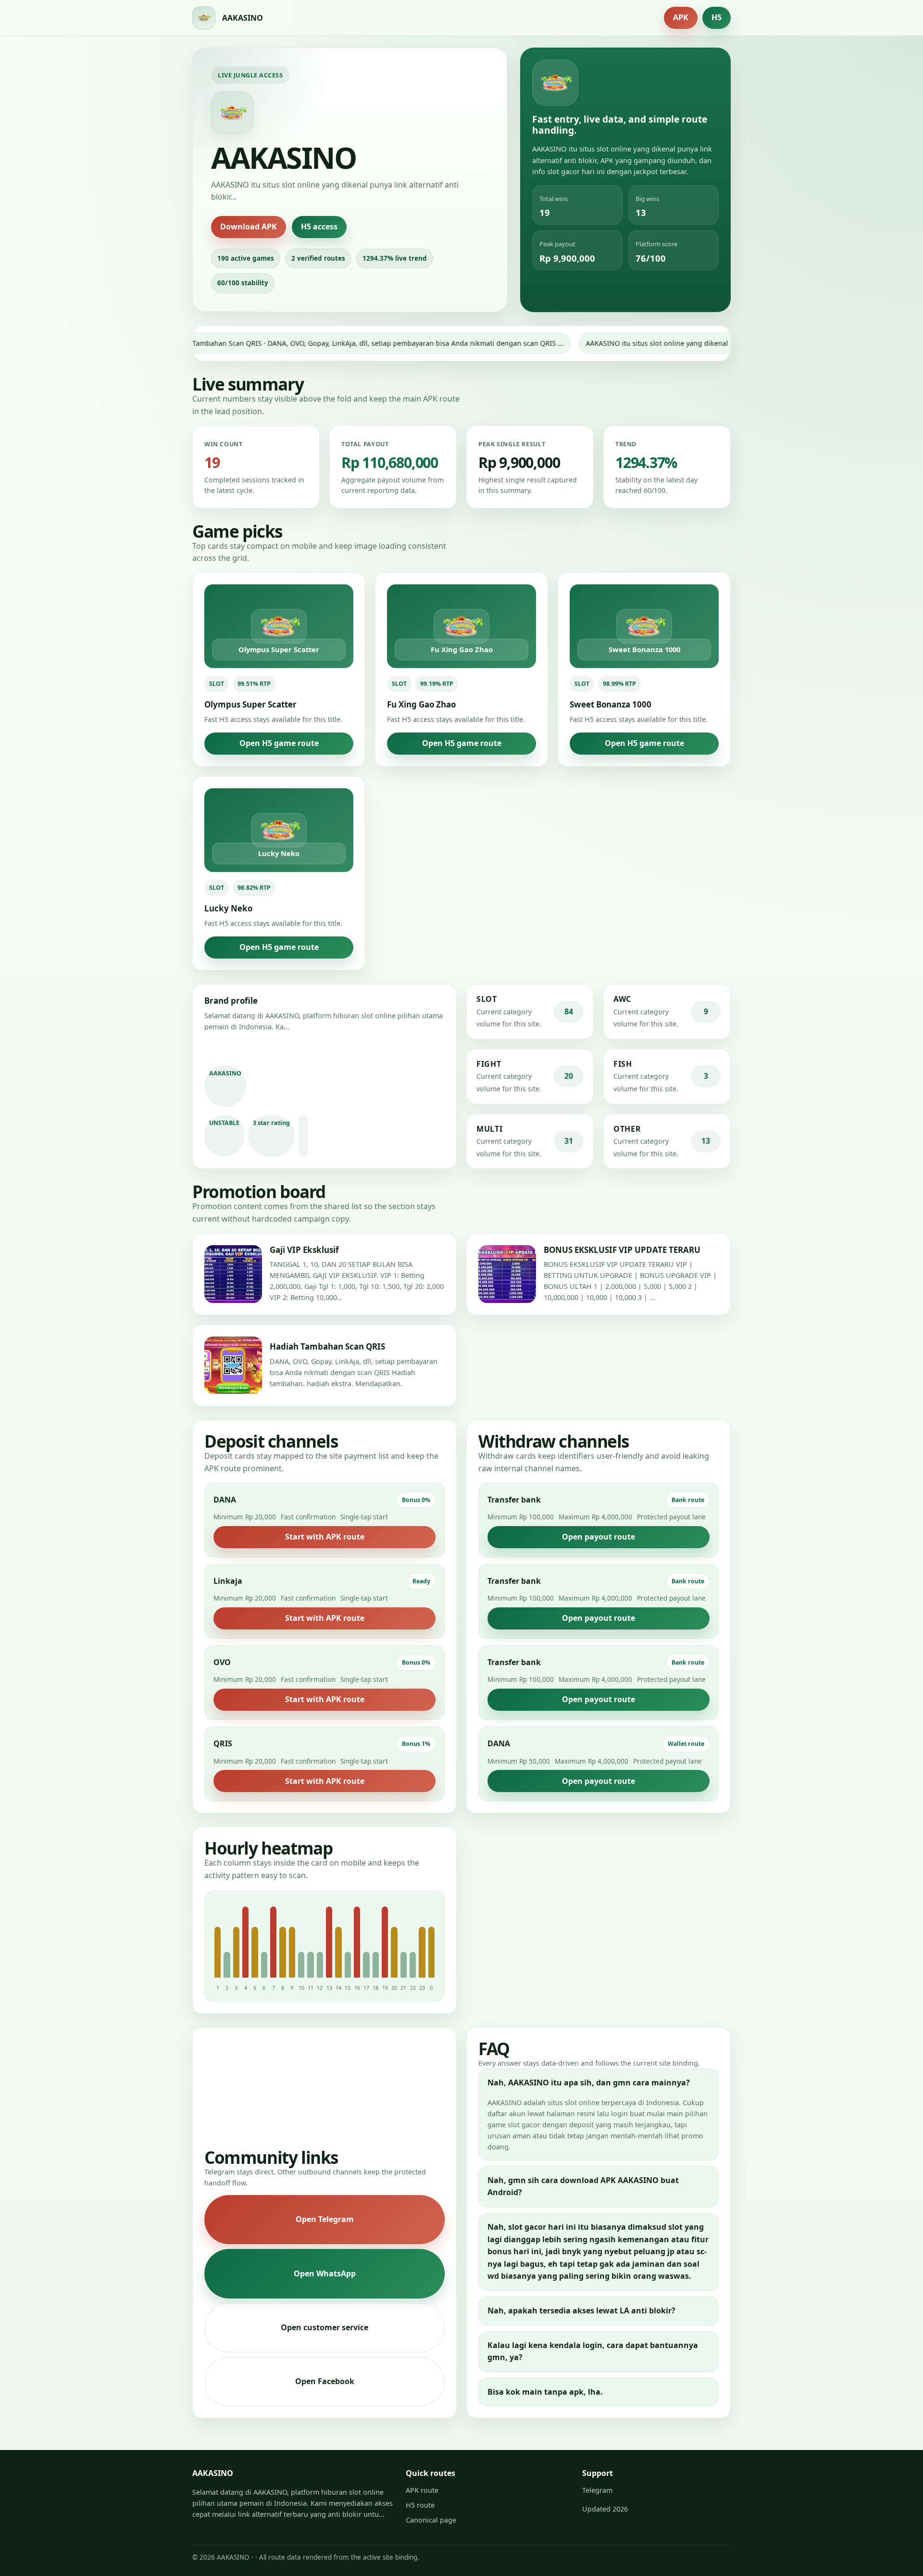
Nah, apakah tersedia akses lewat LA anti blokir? (581, 2311)
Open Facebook (325, 2381)
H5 (717, 17)
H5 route (420, 2505)
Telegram (597, 2490)
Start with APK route (325, 1537)
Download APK (249, 227)
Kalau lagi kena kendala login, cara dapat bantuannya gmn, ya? (593, 2351)
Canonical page (431, 2520)
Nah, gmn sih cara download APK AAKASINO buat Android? (583, 2186)
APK (681, 17)
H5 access (319, 227)
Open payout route (599, 1537)
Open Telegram (325, 2219)
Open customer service (324, 2327)
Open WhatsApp (325, 2273)
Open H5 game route (279, 743)
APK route (422, 2490)
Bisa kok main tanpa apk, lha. (545, 2392)
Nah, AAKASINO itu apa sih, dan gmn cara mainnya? (589, 2083)
